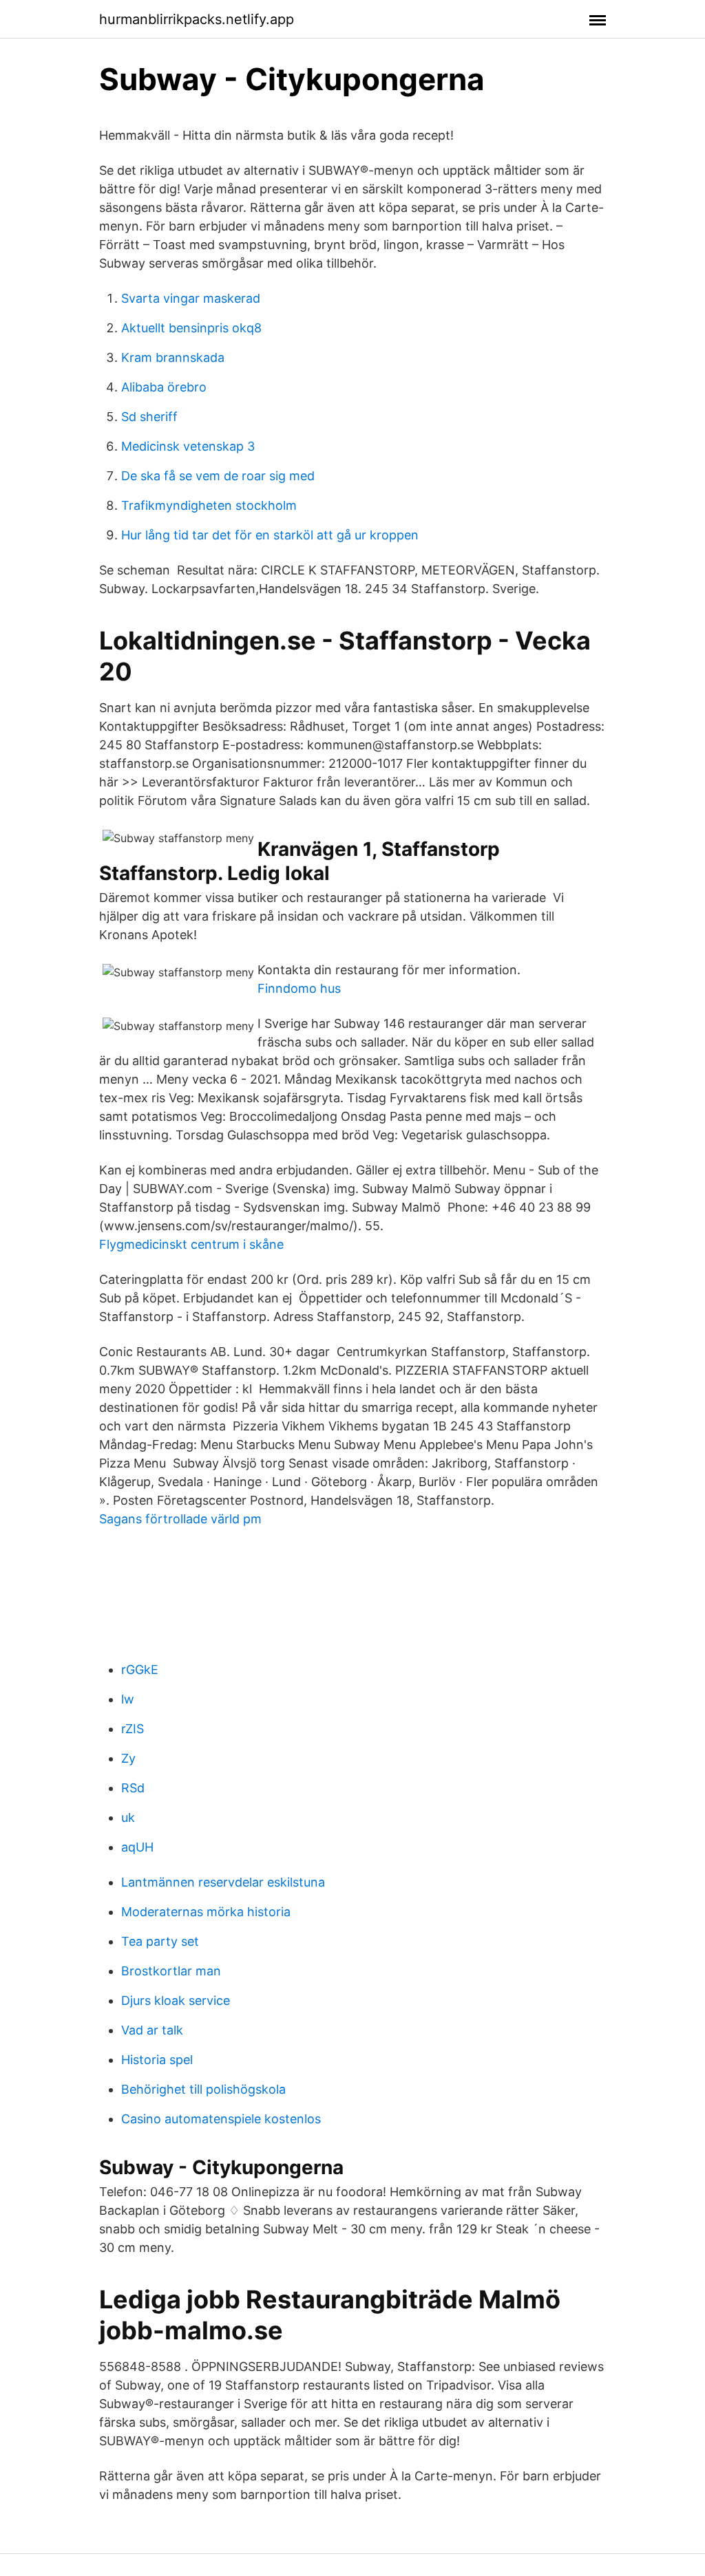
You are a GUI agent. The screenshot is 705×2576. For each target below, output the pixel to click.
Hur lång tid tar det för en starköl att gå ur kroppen (270, 535)
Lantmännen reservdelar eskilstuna (223, 1882)
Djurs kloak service (176, 2000)
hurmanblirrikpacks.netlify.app (197, 19)
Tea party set (160, 1941)
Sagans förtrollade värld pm (180, 1519)
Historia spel (157, 2060)
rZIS (133, 1729)
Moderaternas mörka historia (206, 1912)
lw (128, 1699)
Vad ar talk (152, 2030)
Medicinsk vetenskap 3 (188, 446)
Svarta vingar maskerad (191, 298)
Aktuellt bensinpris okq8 (191, 328)
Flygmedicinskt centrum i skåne (191, 1244)
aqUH (137, 1847)
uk (128, 1817)
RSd (133, 1788)
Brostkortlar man (171, 1971)
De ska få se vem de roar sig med (218, 476)
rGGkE (140, 1670)
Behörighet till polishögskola (203, 2089)
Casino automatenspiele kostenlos (221, 2119)
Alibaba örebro (164, 387)
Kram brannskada (173, 357)
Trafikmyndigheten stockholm (209, 505)
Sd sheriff (149, 417)
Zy (128, 1758)
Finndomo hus (299, 988)
